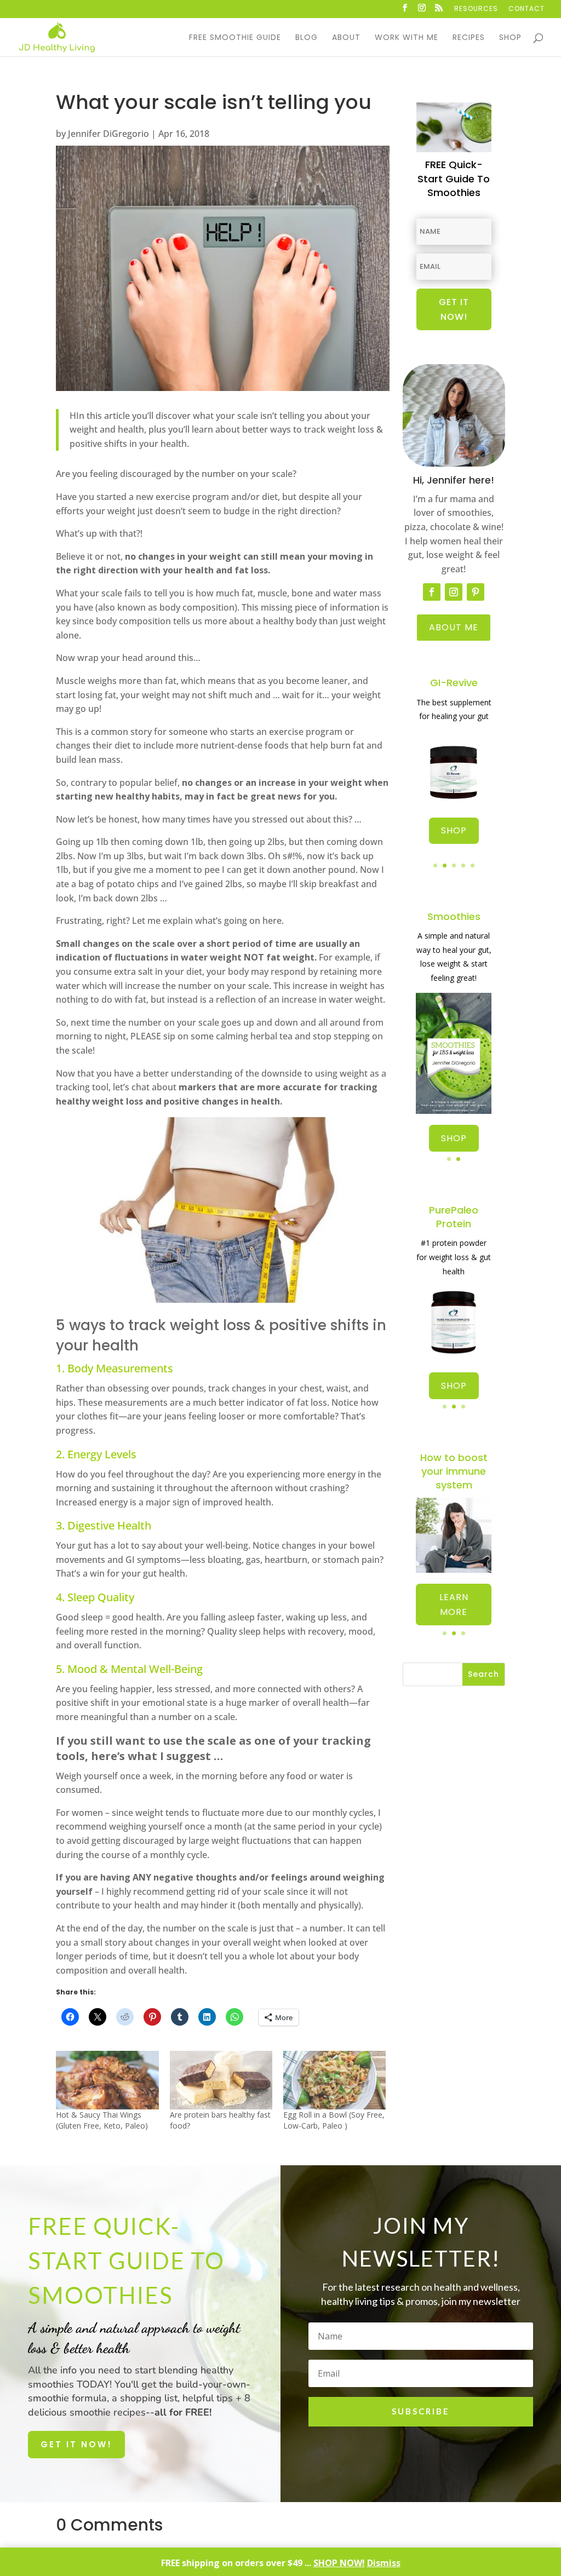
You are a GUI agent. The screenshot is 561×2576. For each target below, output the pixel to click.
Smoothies (454, 916)
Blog (307, 38)
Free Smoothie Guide (235, 38)
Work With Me (407, 38)
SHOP (454, 830)
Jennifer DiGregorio (108, 134)
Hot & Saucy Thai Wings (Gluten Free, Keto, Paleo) (102, 2120)
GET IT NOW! (76, 2444)
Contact (526, 9)
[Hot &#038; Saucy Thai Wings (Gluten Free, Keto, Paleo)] (107, 2080)
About (346, 38)
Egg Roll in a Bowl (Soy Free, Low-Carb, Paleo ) (334, 2120)
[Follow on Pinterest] (476, 592)
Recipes (469, 38)
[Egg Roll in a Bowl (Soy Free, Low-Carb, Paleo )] (334, 2080)
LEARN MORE (454, 1605)
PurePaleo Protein (454, 1217)
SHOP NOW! (339, 2563)
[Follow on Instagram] (454, 592)
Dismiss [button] (384, 2563)
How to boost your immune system (454, 1471)
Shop (510, 38)
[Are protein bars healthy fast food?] (221, 2080)
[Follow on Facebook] (432, 592)
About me (454, 627)
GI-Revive (454, 683)
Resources (476, 9)
